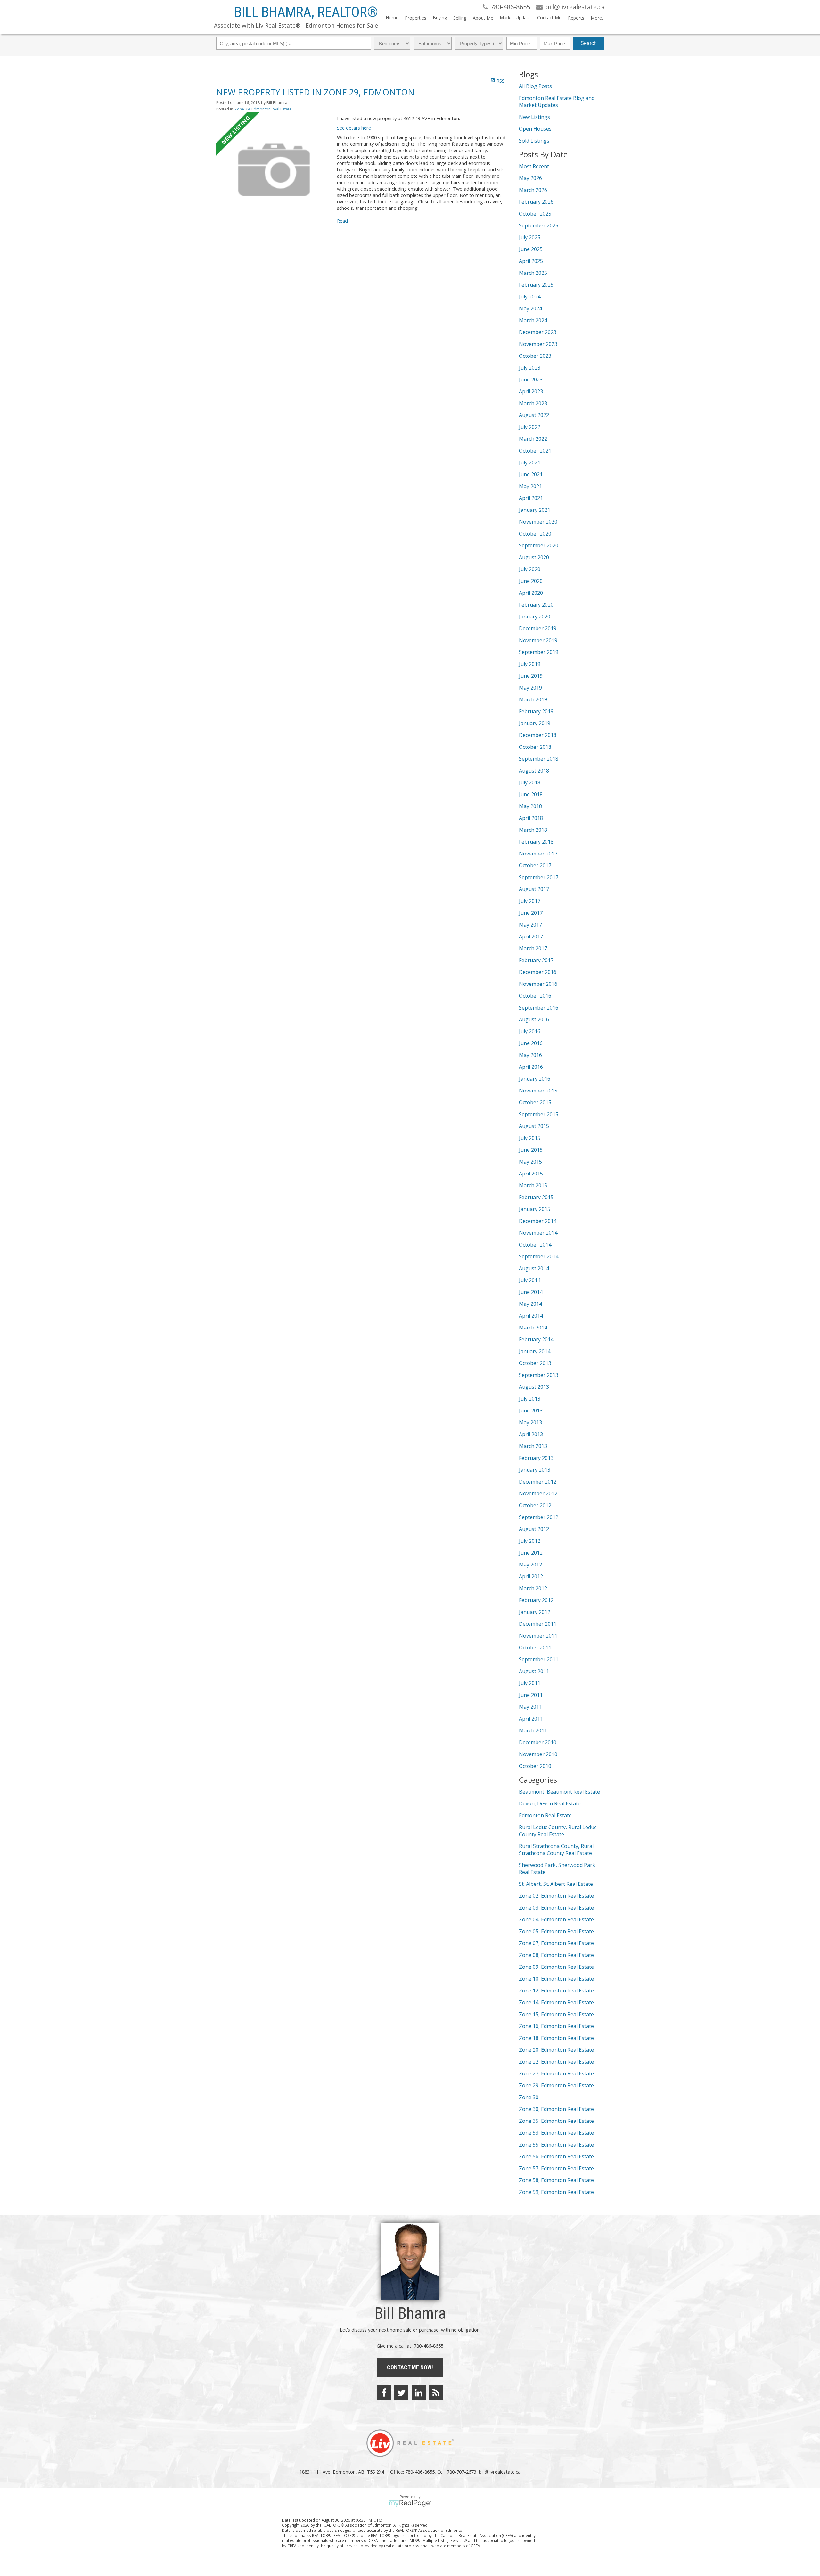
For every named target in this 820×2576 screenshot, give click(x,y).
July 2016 (530, 1031)
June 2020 (531, 581)
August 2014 (534, 1268)
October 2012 (535, 1505)
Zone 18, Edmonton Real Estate (556, 2038)
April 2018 (531, 818)
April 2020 (531, 593)
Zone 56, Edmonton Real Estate (556, 2156)
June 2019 (531, 676)
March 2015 (533, 1185)
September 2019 (539, 652)
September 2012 (539, 1517)
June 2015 (531, 1150)
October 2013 (535, 1363)
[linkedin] (419, 2392)
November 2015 (538, 1091)
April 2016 (531, 1067)
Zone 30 (529, 2097)
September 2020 (539, 545)
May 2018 (530, 806)
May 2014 (530, 1304)
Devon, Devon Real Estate (550, 1803)
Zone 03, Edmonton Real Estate (556, 1908)
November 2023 (538, 344)
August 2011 (534, 1671)
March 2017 (533, 948)
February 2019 (536, 711)
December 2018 (538, 735)
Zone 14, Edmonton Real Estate (556, 2002)
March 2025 (533, 273)
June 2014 (531, 1292)
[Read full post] (274, 170)
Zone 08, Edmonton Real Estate (556, 1955)
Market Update (515, 17)
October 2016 (535, 996)
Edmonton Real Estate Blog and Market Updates (557, 102)
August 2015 (534, 1126)
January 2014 (535, 1351)
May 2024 (530, 308)
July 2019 (530, 664)
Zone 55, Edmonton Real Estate (556, 2145)
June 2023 (531, 380)
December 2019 (538, 628)
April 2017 (531, 936)
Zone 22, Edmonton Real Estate (556, 2062)
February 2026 (536, 202)
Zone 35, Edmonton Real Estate (556, 2121)
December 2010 (538, 1742)
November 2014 (538, 1233)
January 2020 (535, 617)
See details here (354, 128)
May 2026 (530, 178)
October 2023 (535, 356)
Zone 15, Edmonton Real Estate (556, 2014)
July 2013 (530, 1399)
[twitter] (401, 2392)
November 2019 (538, 640)
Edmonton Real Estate (545, 1815)
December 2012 (538, 1482)
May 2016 (530, 1055)
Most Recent (534, 166)
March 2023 (533, 403)
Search (589, 43)
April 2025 (531, 261)
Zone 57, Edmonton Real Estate (556, 2168)
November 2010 (538, 1754)
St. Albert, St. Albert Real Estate (556, 1884)
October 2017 (535, 865)
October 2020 (535, 534)
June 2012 (531, 1553)
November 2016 (538, 984)
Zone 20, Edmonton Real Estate (556, 2050)
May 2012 (530, 1565)
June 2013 (531, 1411)
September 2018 (539, 759)
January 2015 (535, 1209)
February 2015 (536, 1197)
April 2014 (531, 1316)
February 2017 (536, 960)
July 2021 (530, 462)
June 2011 (531, 1695)
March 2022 (533, 439)
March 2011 (533, 1730)
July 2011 (530, 1683)
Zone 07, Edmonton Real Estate (556, 1943)
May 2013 (530, 1422)
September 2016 (539, 1008)
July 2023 (530, 368)
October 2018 (535, 747)
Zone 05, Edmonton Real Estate (556, 1931)
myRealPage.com (410, 2503)
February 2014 (536, 1339)
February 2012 (536, 1600)
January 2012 (535, 1612)
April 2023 (531, 391)
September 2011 (539, 1659)
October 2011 (535, 1648)
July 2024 (530, 297)
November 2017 (538, 854)
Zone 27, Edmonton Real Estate (556, 2073)
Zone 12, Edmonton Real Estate (556, 1991)
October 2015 (535, 1102)
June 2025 (531, 249)
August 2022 (534, 415)
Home (392, 17)
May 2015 (530, 1162)
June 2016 (531, 1043)
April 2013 (531, 1434)
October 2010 (535, 1766)
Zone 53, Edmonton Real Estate (556, 2133)
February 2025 (536, 285)
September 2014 (539, 1256)
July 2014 (530, 1280)
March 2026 (533, 190)
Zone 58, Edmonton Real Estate (556, 2180)
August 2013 (534, 1387)
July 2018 (530, 782)
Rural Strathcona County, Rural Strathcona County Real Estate (556, 1850)
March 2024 (533, 320)
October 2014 (535, 1245)
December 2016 (538, 972)
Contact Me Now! (410, 2367)
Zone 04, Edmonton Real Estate (556, 1919)
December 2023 (538, 332)
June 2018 (531, 794)
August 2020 (534, 557)
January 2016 (535, 1079)
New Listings (534, 117)
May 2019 (530, 688)
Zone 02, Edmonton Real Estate (556, 1896)
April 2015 (531, 1174)
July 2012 (530, 1541)
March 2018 (533, 830)
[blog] (436, 2392)
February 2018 (536, 842)
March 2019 (533, 699)
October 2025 (535, 214)
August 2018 (534, 771)
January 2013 (535, 1470)
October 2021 (535, 451)
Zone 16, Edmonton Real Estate (556, 2026)
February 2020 (536, 605)
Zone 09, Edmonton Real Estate (556, 1967)
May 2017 (530, 925)
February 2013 (536, 1458)
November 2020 (538, 522)
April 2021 (531, 498)
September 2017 (539, 877)
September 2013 (539, 1375)
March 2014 (533, 1328)
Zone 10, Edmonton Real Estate (556, 1979)
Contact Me (549, 17)
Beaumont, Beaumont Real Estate (559, 1792)
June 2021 (531, 474)
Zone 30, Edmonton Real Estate (556, 2109)
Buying (440, 17)
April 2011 (531, 1719)
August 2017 (534, 889)
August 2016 (534, 1019)
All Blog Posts (535, 86)
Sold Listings (534, 141)
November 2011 (538, 1636)
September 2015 (539, 1114)
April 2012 (531, 1576)
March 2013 (533, 1446)
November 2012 (538, 1493)
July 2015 (530, 1138)
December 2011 (538, 1624)
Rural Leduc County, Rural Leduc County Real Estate (558, 1831)
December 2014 (538, 1221)
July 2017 (530, 901)
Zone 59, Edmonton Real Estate (556, 2192)
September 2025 (539, 225)
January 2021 (535, 510)
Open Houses (535, 129)
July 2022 (530, 427)
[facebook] (384, 2392)
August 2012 (534, 1529)
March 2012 (533, 1588)
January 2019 (535, 723)
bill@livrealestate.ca (500, 2472)
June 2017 (531, 913)
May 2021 (530, 486)
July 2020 (530, 569)
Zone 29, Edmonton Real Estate (263, 109)
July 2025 (530, 237)
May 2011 (530, 1707)
